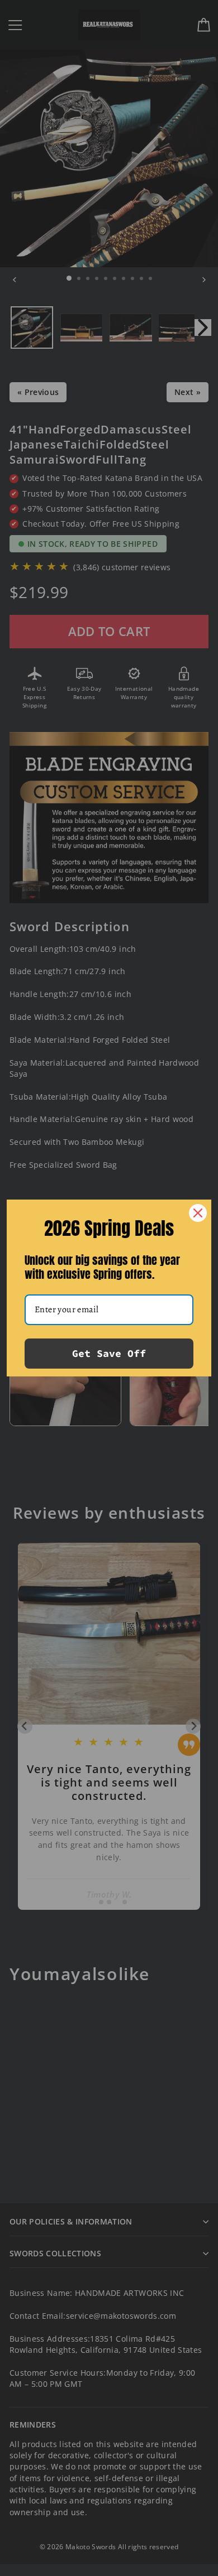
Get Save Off (109, 1353)
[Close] (198, 1213)
